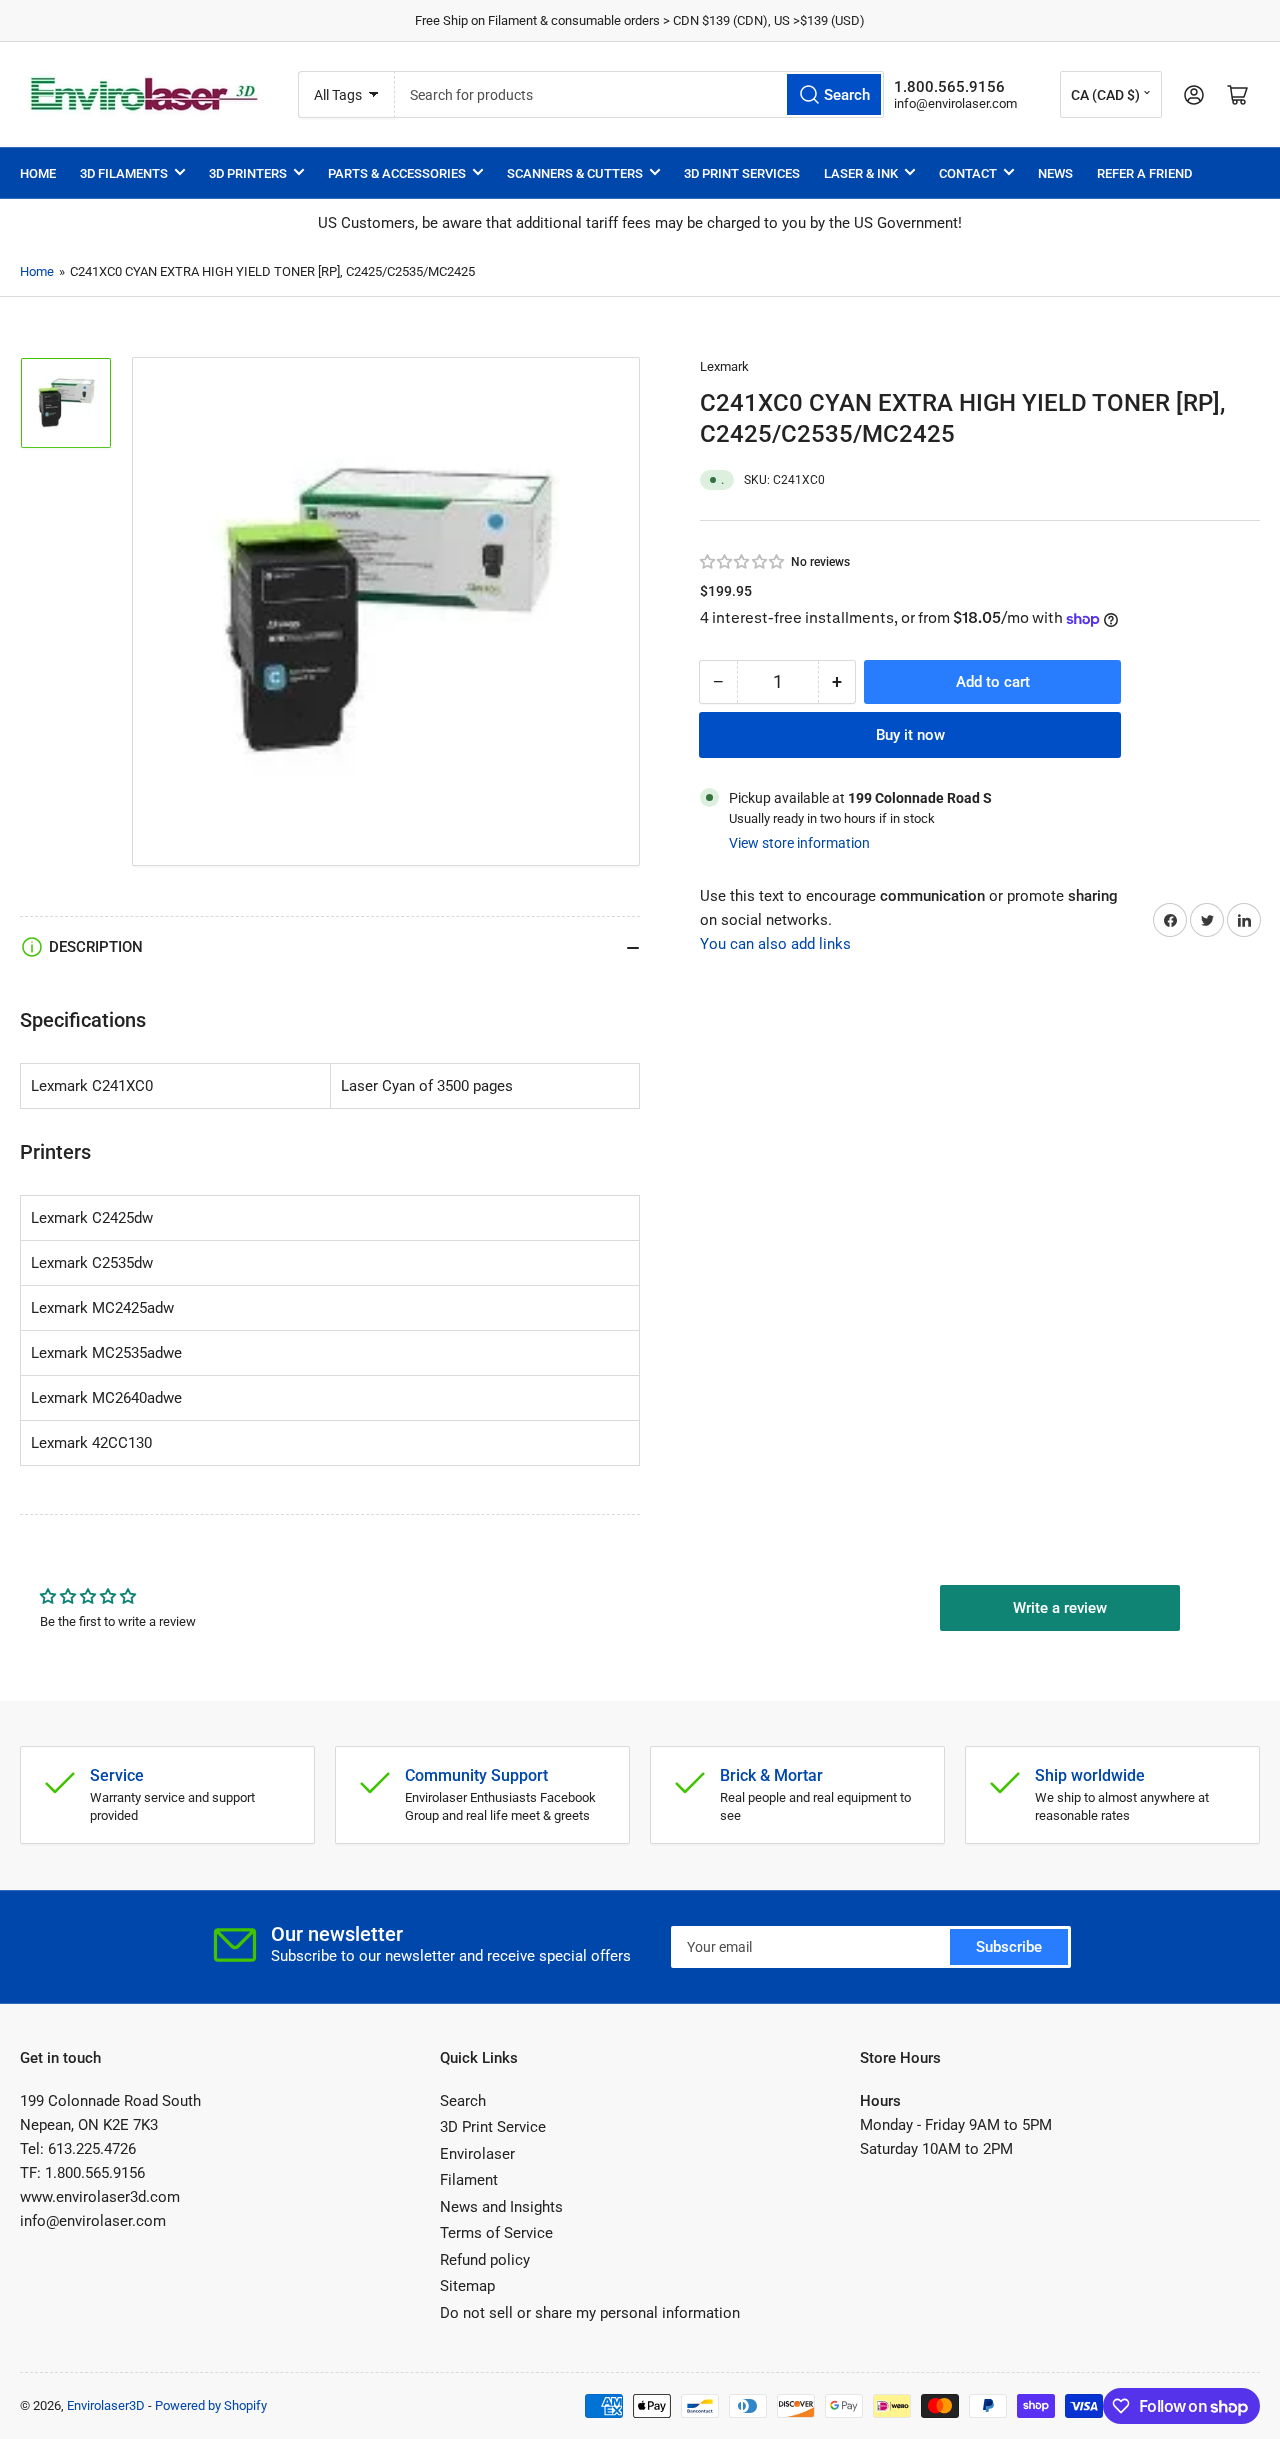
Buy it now (910, 735)
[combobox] (639, 94)
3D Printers (248, 173)
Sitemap (467, 2286)
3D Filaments (124, 173)
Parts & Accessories (397, 173)
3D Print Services (742, 173)
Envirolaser (477, 2154)
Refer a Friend (1144, 173)
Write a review (1060, 1608)
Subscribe (1009, 1947)
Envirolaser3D (106, 2405)
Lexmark (724, 366)
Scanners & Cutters (575, 173)
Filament (469, 2180)
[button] (743, 562)
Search (463, 2101)
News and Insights (501, 2207)
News (1055, 173)
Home (38, 173)
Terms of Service (496, 2233)
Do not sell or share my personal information (590, 2313)
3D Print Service (493, 2127)
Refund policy (485, 2260)
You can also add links (775, 944)
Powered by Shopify (211, 2405)
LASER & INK (861, 173)
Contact (968, 173)
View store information (799, 843)
